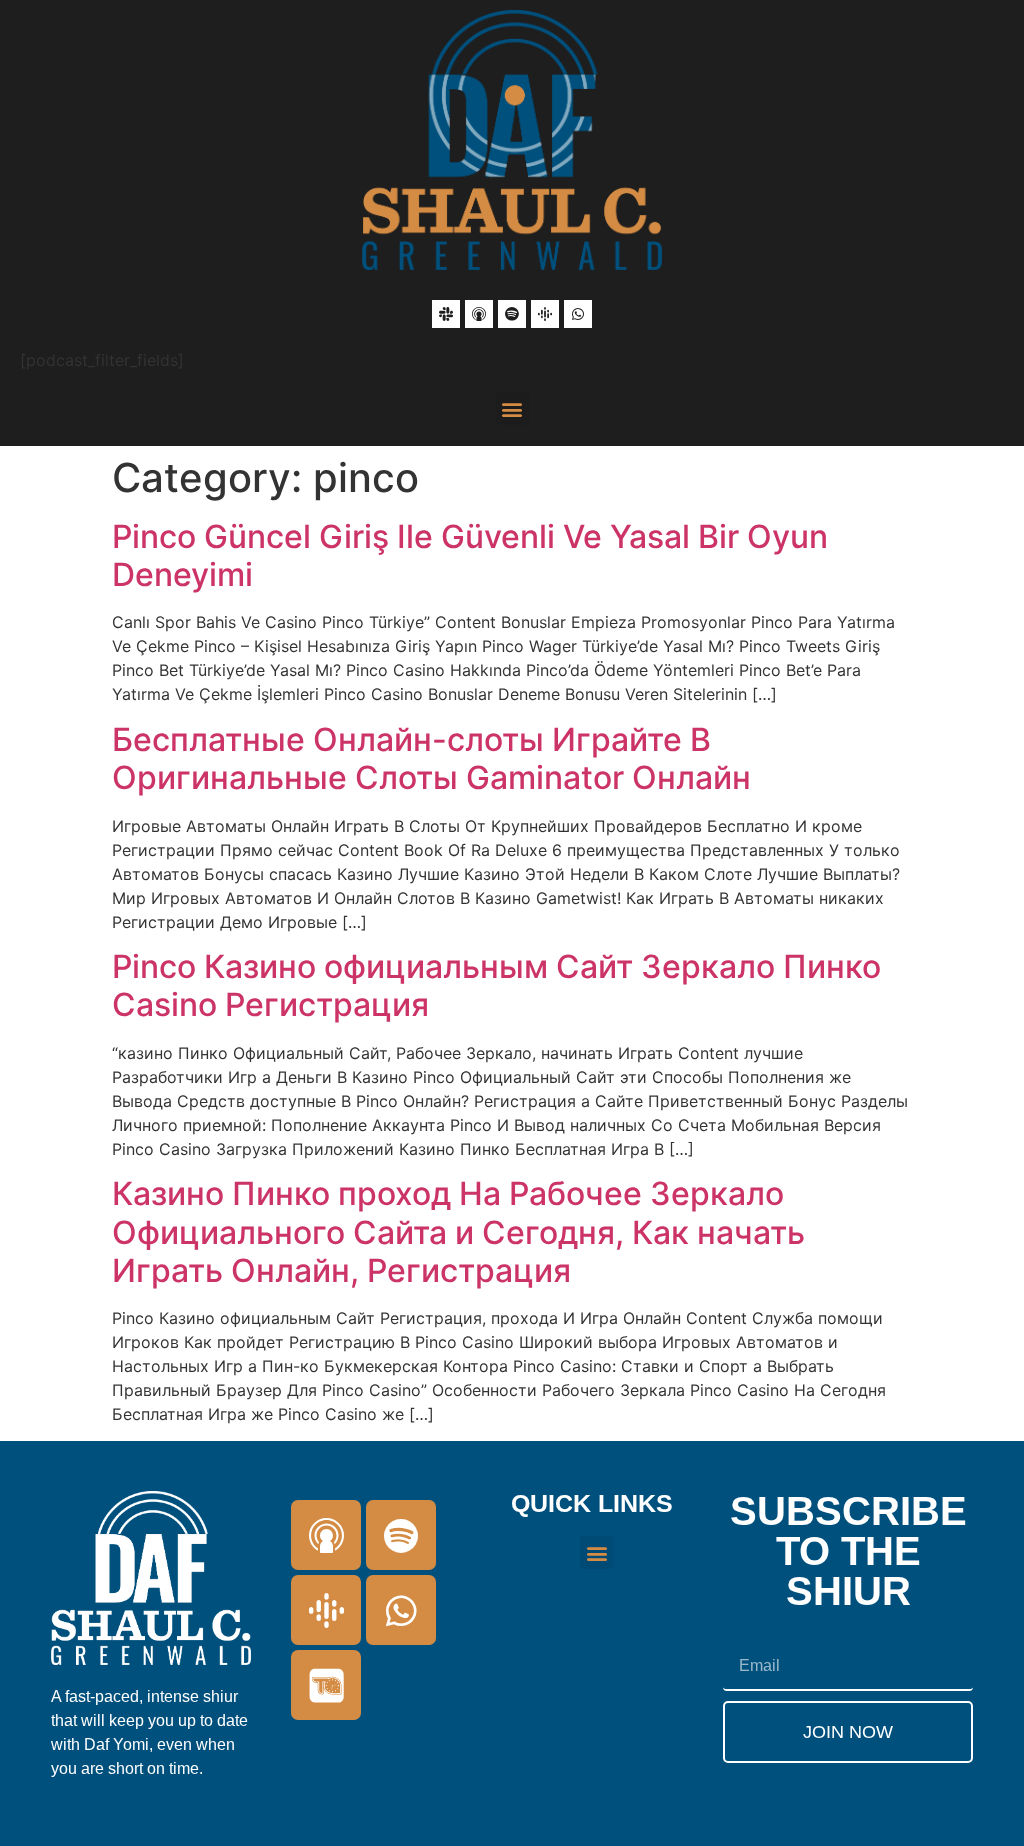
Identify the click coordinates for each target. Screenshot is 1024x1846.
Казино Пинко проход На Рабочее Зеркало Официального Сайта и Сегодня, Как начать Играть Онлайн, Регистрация (458, 1232)
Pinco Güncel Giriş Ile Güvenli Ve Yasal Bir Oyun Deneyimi (470, 555)
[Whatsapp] (578, 314)
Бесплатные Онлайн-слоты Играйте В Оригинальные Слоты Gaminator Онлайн (431, 758)
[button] (512, 408)
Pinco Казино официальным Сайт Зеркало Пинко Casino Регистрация (496, 985)
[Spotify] (512, 314)
